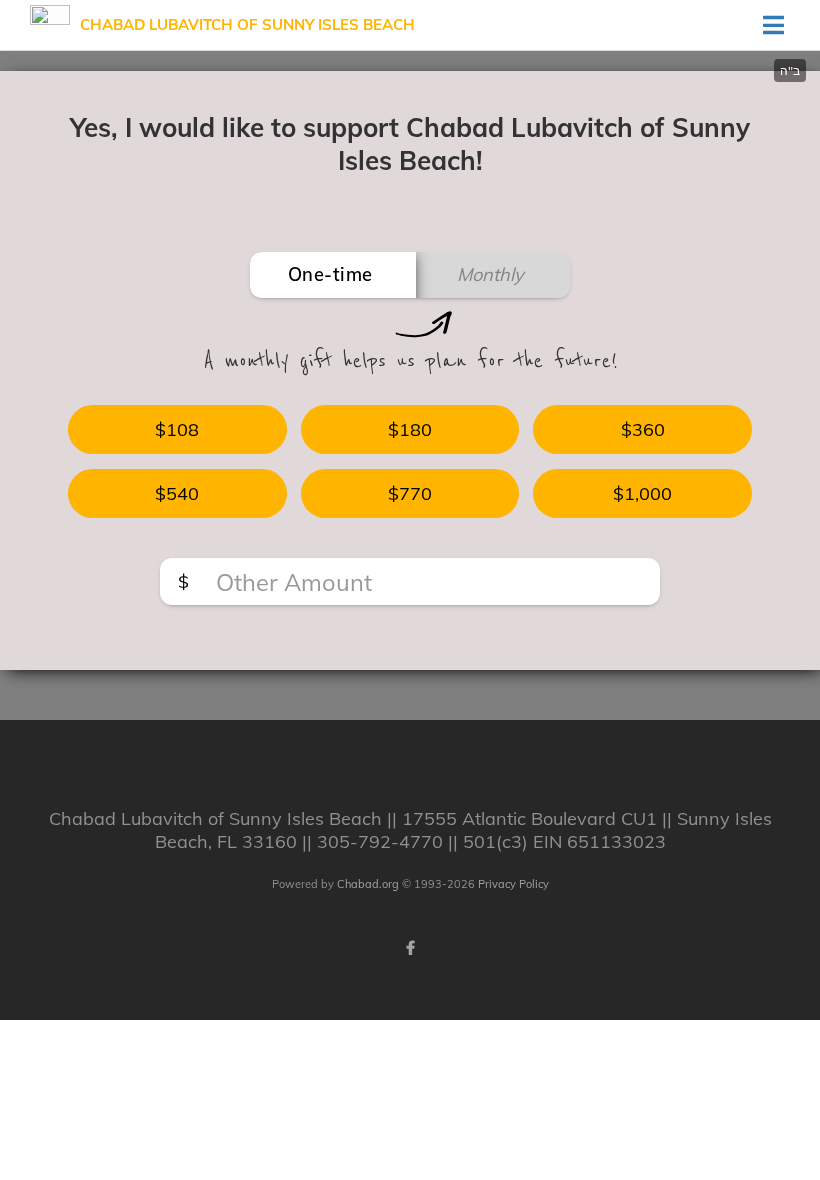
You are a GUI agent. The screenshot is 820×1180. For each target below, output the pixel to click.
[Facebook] (410, 948)
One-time (330, 274)
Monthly (490, 274)
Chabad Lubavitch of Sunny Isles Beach (247, 24)
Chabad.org (368, 884)
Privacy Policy (513, 884)
